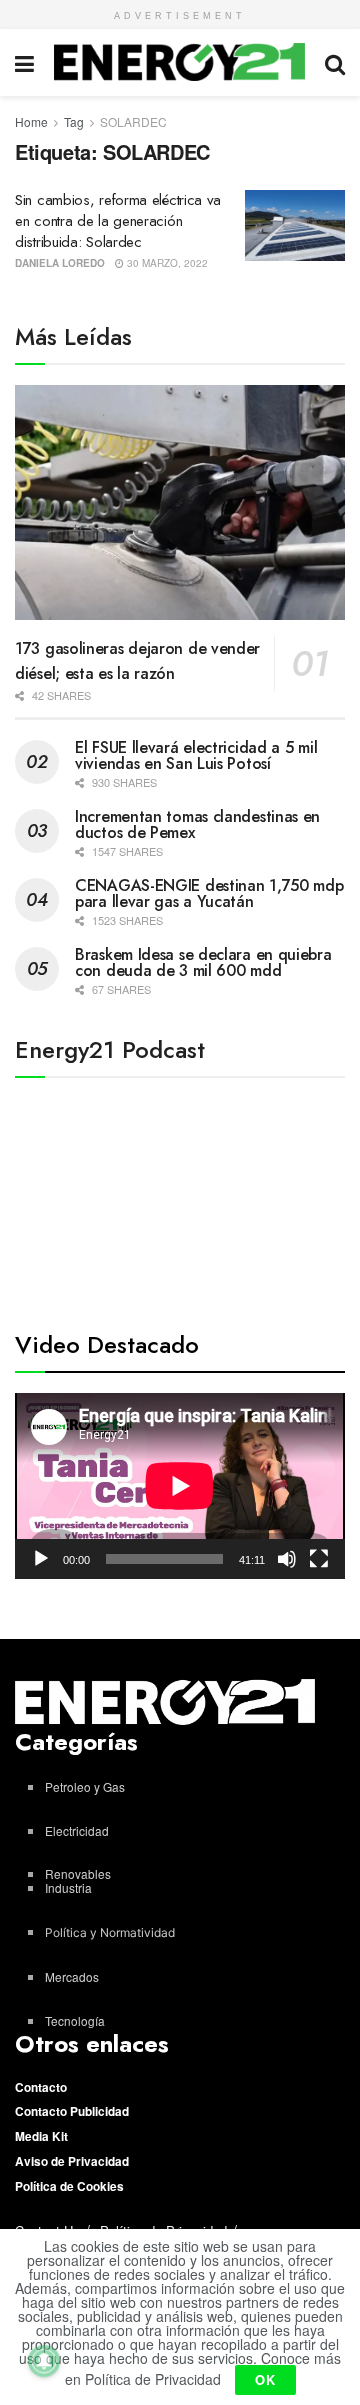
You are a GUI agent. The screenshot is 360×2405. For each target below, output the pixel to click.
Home (31, 121)
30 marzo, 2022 (166, 263)
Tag (74, 121)
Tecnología (75, 2020)
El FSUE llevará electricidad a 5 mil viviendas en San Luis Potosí (196, 755)
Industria (68, 1887)
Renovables (78, 1873)
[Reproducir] (41, 1559)
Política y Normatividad (110, 1932)
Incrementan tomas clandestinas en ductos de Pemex (197, 824)
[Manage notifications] (44, 2361)
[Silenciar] (287, 1559)
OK (265, 2379)
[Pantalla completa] (319, 1559)
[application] (180, 1486)
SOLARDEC (133, 121)
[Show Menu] (24, 62)
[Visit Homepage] (179, 62)
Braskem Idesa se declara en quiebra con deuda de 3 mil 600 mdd (203, 962)
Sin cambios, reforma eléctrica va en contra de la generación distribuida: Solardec (118, 221)
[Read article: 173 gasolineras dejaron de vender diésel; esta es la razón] (180, 503)
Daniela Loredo (60, 263)
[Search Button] (335, 62)
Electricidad (77, 1830)
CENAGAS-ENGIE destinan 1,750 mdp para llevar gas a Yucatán (209, 893)
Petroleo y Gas (85, 1786)
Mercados (72, 1976)
